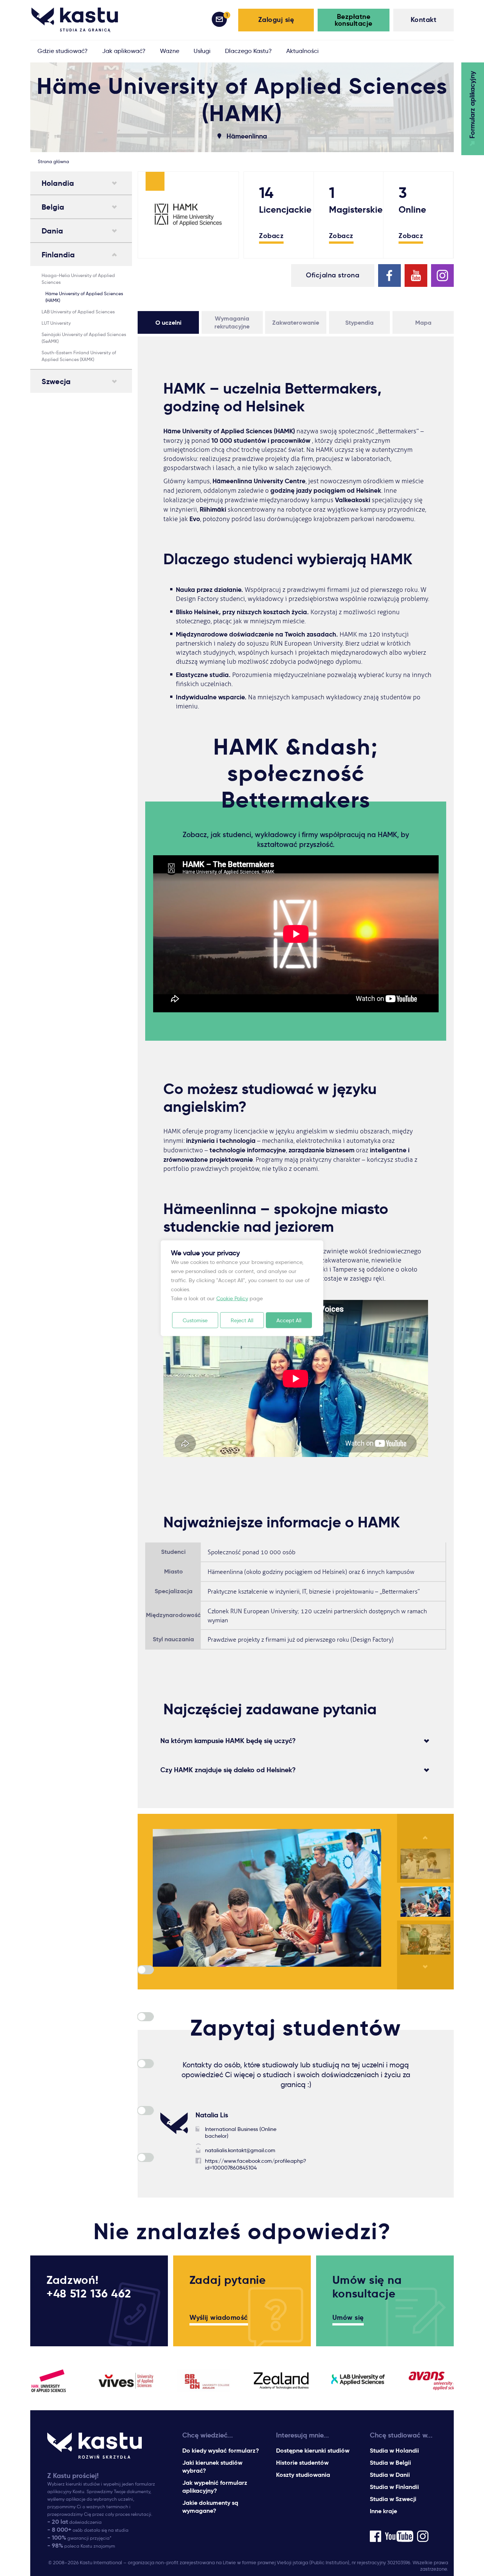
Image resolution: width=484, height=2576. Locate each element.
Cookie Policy (232, 1298)
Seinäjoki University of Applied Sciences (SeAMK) (84, 338)
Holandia (58, 183)
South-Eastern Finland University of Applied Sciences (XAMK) (79, 356)
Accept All (289, 1320)
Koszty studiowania (303, 2475)
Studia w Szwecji (393, 2499)
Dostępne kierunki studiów (313, 2451)
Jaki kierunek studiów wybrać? (212, 2467)
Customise (195, 1320)
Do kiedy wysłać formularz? (221, 2451)
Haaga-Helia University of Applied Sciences (78, 279)
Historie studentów (302, 2463)
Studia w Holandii (394, 2451)
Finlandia (58, 255)
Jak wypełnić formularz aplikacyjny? (215, 2487)
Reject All (242, 1320)
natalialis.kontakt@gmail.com (240, 2150)
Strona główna (54, 161)
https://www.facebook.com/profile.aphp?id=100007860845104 (256, 2164)
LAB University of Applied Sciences (78, 312)
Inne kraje (383, 2511)
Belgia (53, 207)
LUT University (56, 323)
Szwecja (56, 381)
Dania (52, 231)
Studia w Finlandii (394, 2487)
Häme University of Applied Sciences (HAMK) (84, 297)
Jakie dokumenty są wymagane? (210, 2507)
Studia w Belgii (390, 2463)
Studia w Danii (390, 2475)
